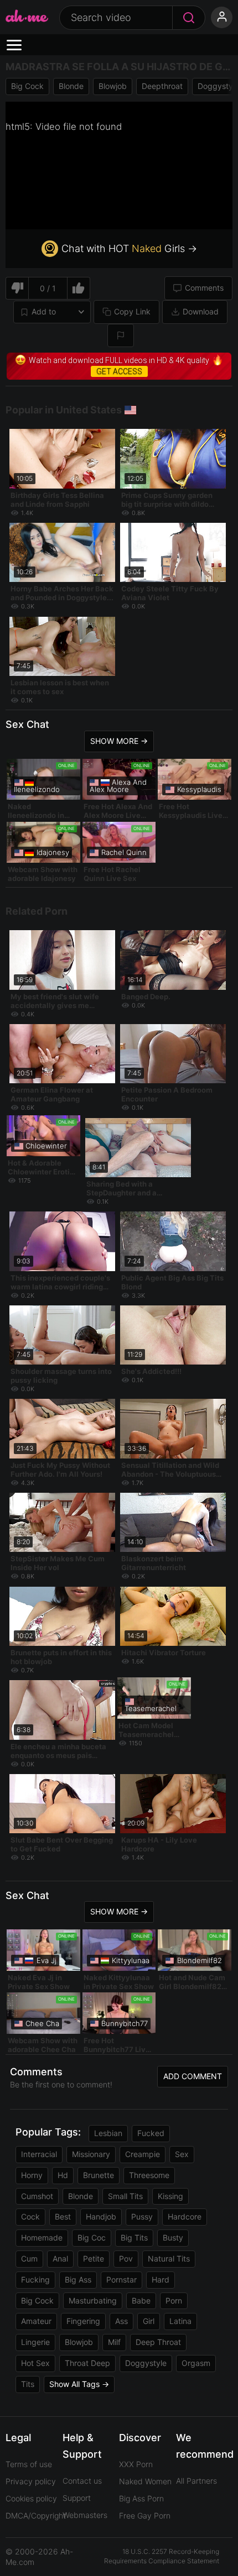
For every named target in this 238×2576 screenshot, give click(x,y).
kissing (170, 2196)
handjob (101, 2216)
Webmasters (85, 2515)
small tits (125, 2196)
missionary (91, 2154)
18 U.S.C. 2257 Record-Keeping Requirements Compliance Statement (162, 2556)
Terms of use (29, 2464)
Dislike (17, 288)
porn (174, 2300)
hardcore (185, 2216)
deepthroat (162, 86)
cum (29, 2258)
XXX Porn (136, 2464)
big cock (27, 86)
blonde (71, 86)
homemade (42, 2237)
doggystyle (146, 2363)
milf (114, 2342)
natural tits (169, 2258)
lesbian (108, 2133)
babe (141, 2300)
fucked (151, 2133)
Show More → (119, 741)
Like (79, 288)
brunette (99, 2175)
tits (28, 2384)
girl (149, 2321)
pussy (142, 2216)
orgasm (196, 2363)
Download (201, 311)
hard (161, 2279)
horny (32, 2175)
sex (182, 2154)
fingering (83, 2321)
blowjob (113, 86)
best (63, 2216)
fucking (35, 2279)
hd (63, 2175)
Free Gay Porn (145, 2515)
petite (94, 2258)
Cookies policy (31, 2498)
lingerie (35, 2342)
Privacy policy (31, 2481)
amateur (36, 2321)
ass (121, 2321)
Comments (204, 288)
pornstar (121, 2279)
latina (180, 2321)
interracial (39, 2154)
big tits (134, 2237)
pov (126, 2258)
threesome (149, 2175)
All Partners (196, 2481)
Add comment (193, 2076)
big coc (92, 2237)
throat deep (87, 2363)
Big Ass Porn (141, 2498)
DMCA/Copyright (36, 2515)
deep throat (158, 2342)
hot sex (35, 2363)
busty (173, 2237)
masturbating (93, 2300)
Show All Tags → (79, 2384)
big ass (78, 2279)
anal (60, 2258)
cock (30, 2216)
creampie (143, 2154)
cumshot (37, 2196)
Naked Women (145, 2481)
